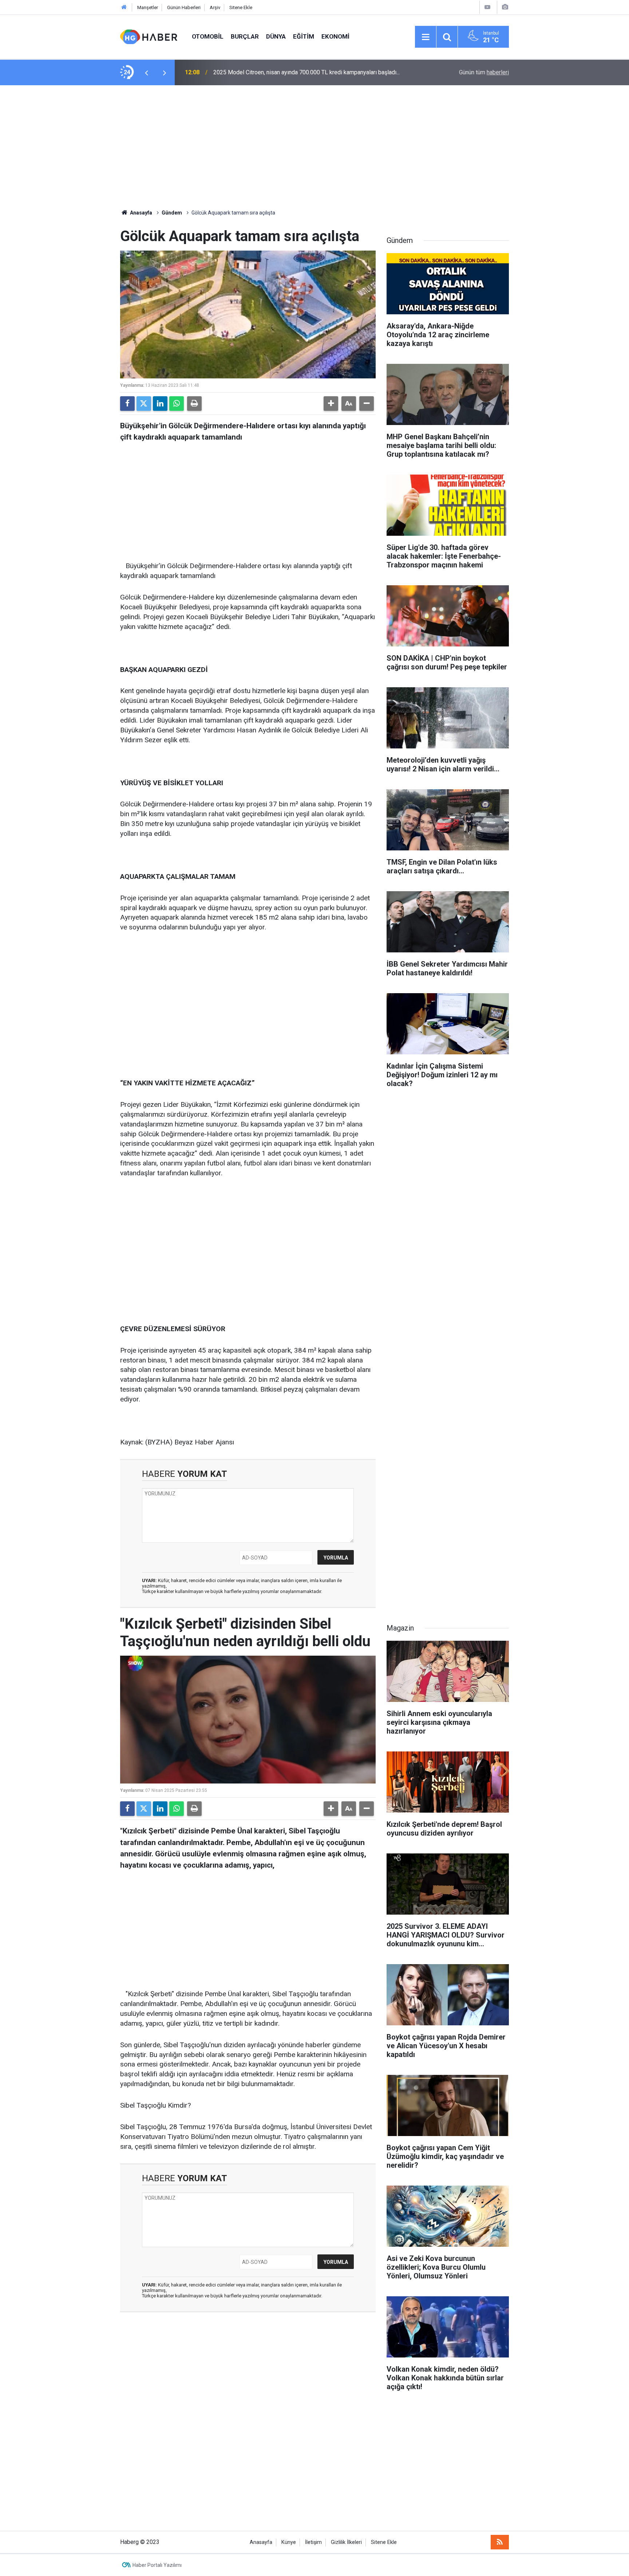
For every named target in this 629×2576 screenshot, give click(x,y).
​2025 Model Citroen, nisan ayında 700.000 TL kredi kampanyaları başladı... (306, 72)
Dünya (276, 36)
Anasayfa (141, 213)
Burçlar (245, 36)
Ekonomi (335, 36)
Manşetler (148, 7)
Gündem (172, 213)
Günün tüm (484, 72)
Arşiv (215, 7)
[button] (331, 404)
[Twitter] (144, 404)
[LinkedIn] (160, 404)
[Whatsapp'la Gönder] (177, 404)
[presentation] (146, 72)
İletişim (313, 2542)
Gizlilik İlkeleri (346, 2542)
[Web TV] (487, 7)
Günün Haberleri (184, 7)
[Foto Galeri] (505, 7)
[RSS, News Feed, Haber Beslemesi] (500, 2542)
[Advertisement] (314, 147)
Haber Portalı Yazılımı (157, 2565)
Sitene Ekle (241, 7)
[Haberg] (149, 36)
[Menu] (426, 37)
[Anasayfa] (124, 7)
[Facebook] (127, 404)
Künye (289, 2542)
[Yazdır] (194, 404)
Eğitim (304, 36)
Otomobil (208, 36)
